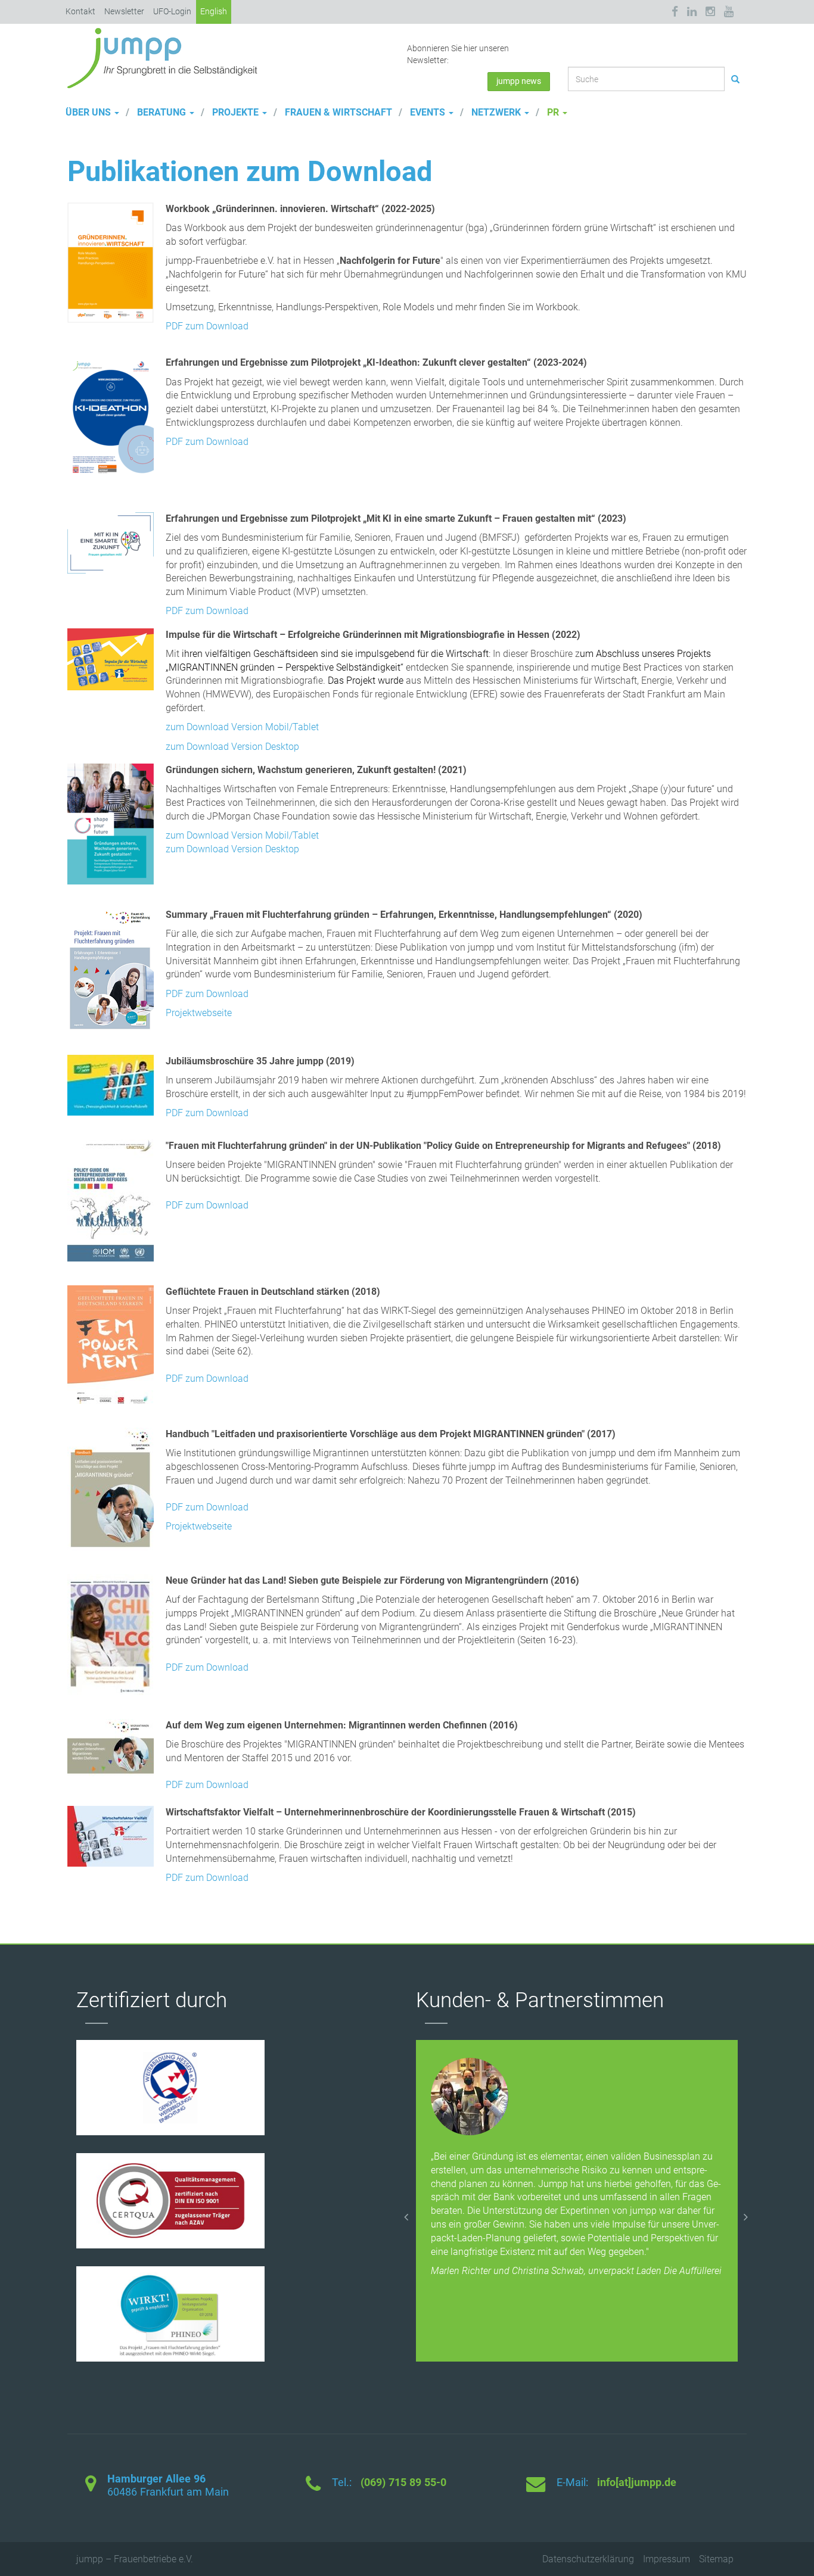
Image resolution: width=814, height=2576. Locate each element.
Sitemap (716, 2559)
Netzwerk (496, 112)
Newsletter (124, 11)
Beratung (161, 112)
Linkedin (692, 12)
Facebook (677, 12)
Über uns (89, 112)
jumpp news (519, 81)
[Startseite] (167, 57)
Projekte (235, 112)
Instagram (710, 12)
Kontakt (80, 11)
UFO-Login (172, 11)
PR (553, 112)
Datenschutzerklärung (588, 2559)
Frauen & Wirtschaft (337, 112)
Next (747, 2214)
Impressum (667, 2559)
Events (428, 112)
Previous (407, 2214)
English (214, 11)
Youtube (729, 12)
